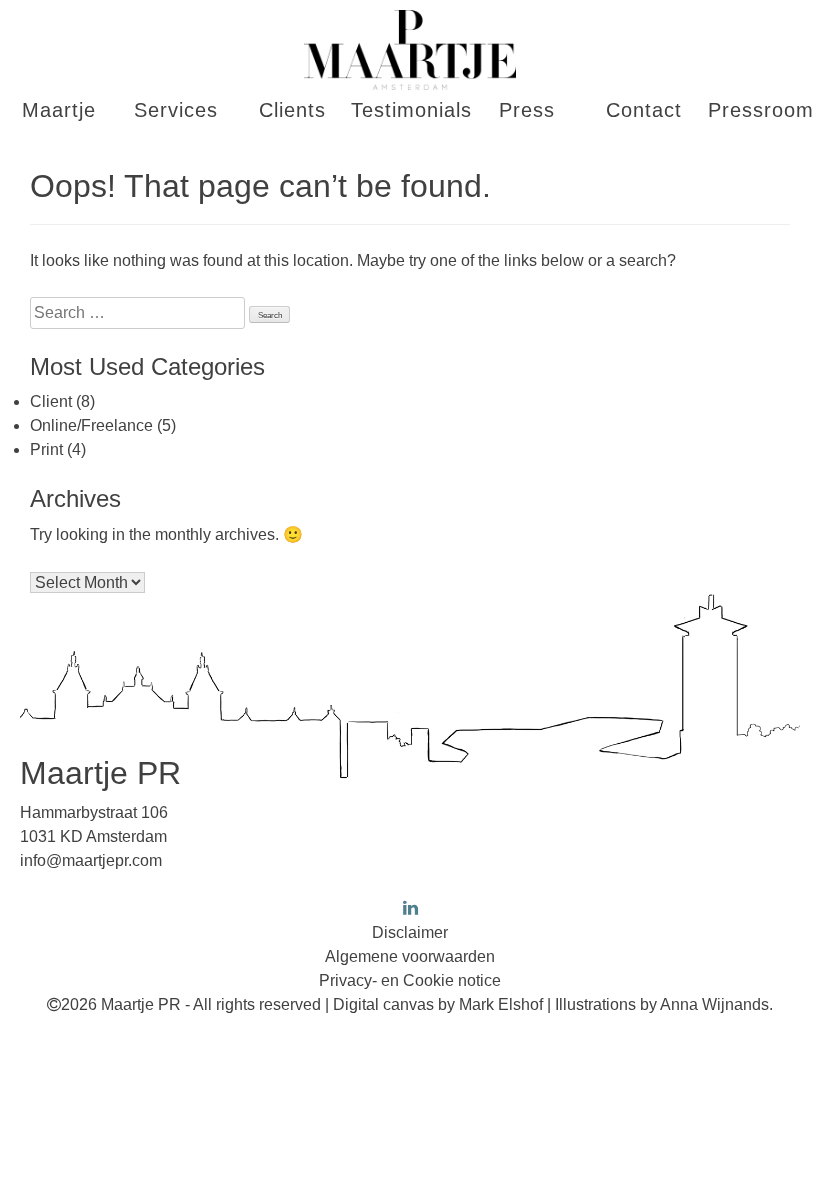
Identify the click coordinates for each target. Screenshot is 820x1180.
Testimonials (409, 110)
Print (46, 449)
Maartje (59, 110)
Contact (644, 110)
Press (527, 110)
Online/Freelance (91, 425)
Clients (292, 110)
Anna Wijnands (714, 1004)
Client (51, 401)
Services (176, 110)
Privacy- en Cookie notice (410, 980)
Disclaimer (410, 932)
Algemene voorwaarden (410, 956)
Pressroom (761, 110)
